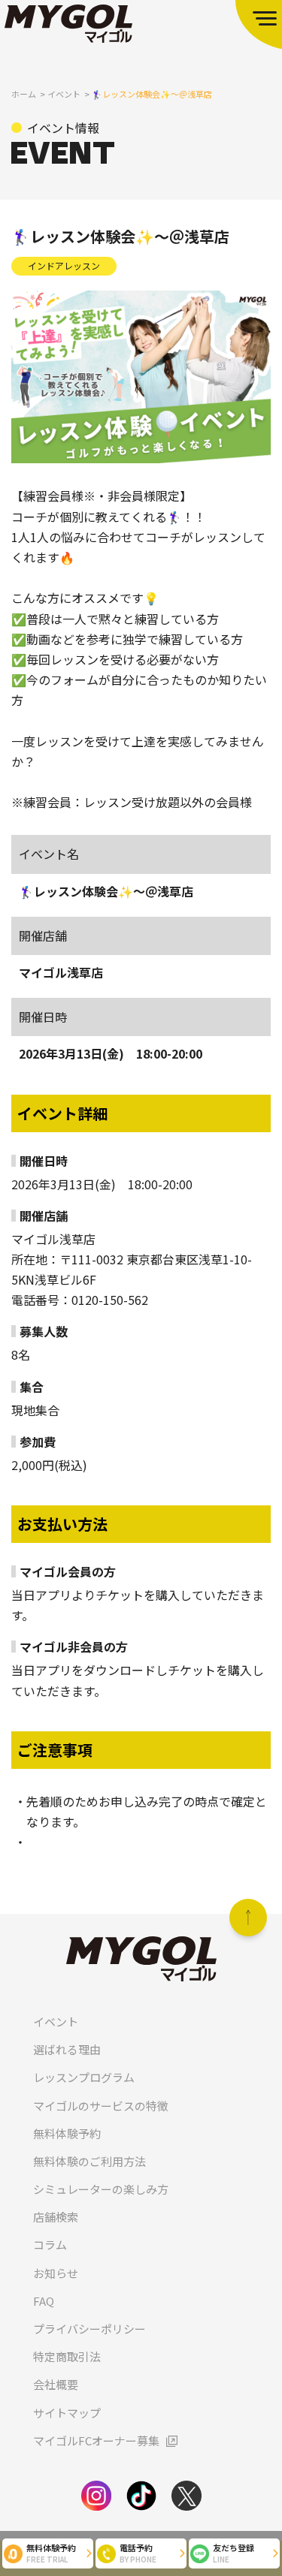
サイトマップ (67, 2413)
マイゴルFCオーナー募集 (96, 2440)
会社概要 (56, 2384)
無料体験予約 (67, 2133)
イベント (56, 2022)
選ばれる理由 (67, 2049)
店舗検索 (56, 2217)
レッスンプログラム (84, 2077)
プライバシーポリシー (89, 2329)
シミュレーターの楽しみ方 (101, 2189)
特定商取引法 (67, 2356)
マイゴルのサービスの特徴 (101, 2106)
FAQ (44, 2301)
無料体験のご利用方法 (89, 2161)
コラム (50, 2245)
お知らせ (56, 2273)
